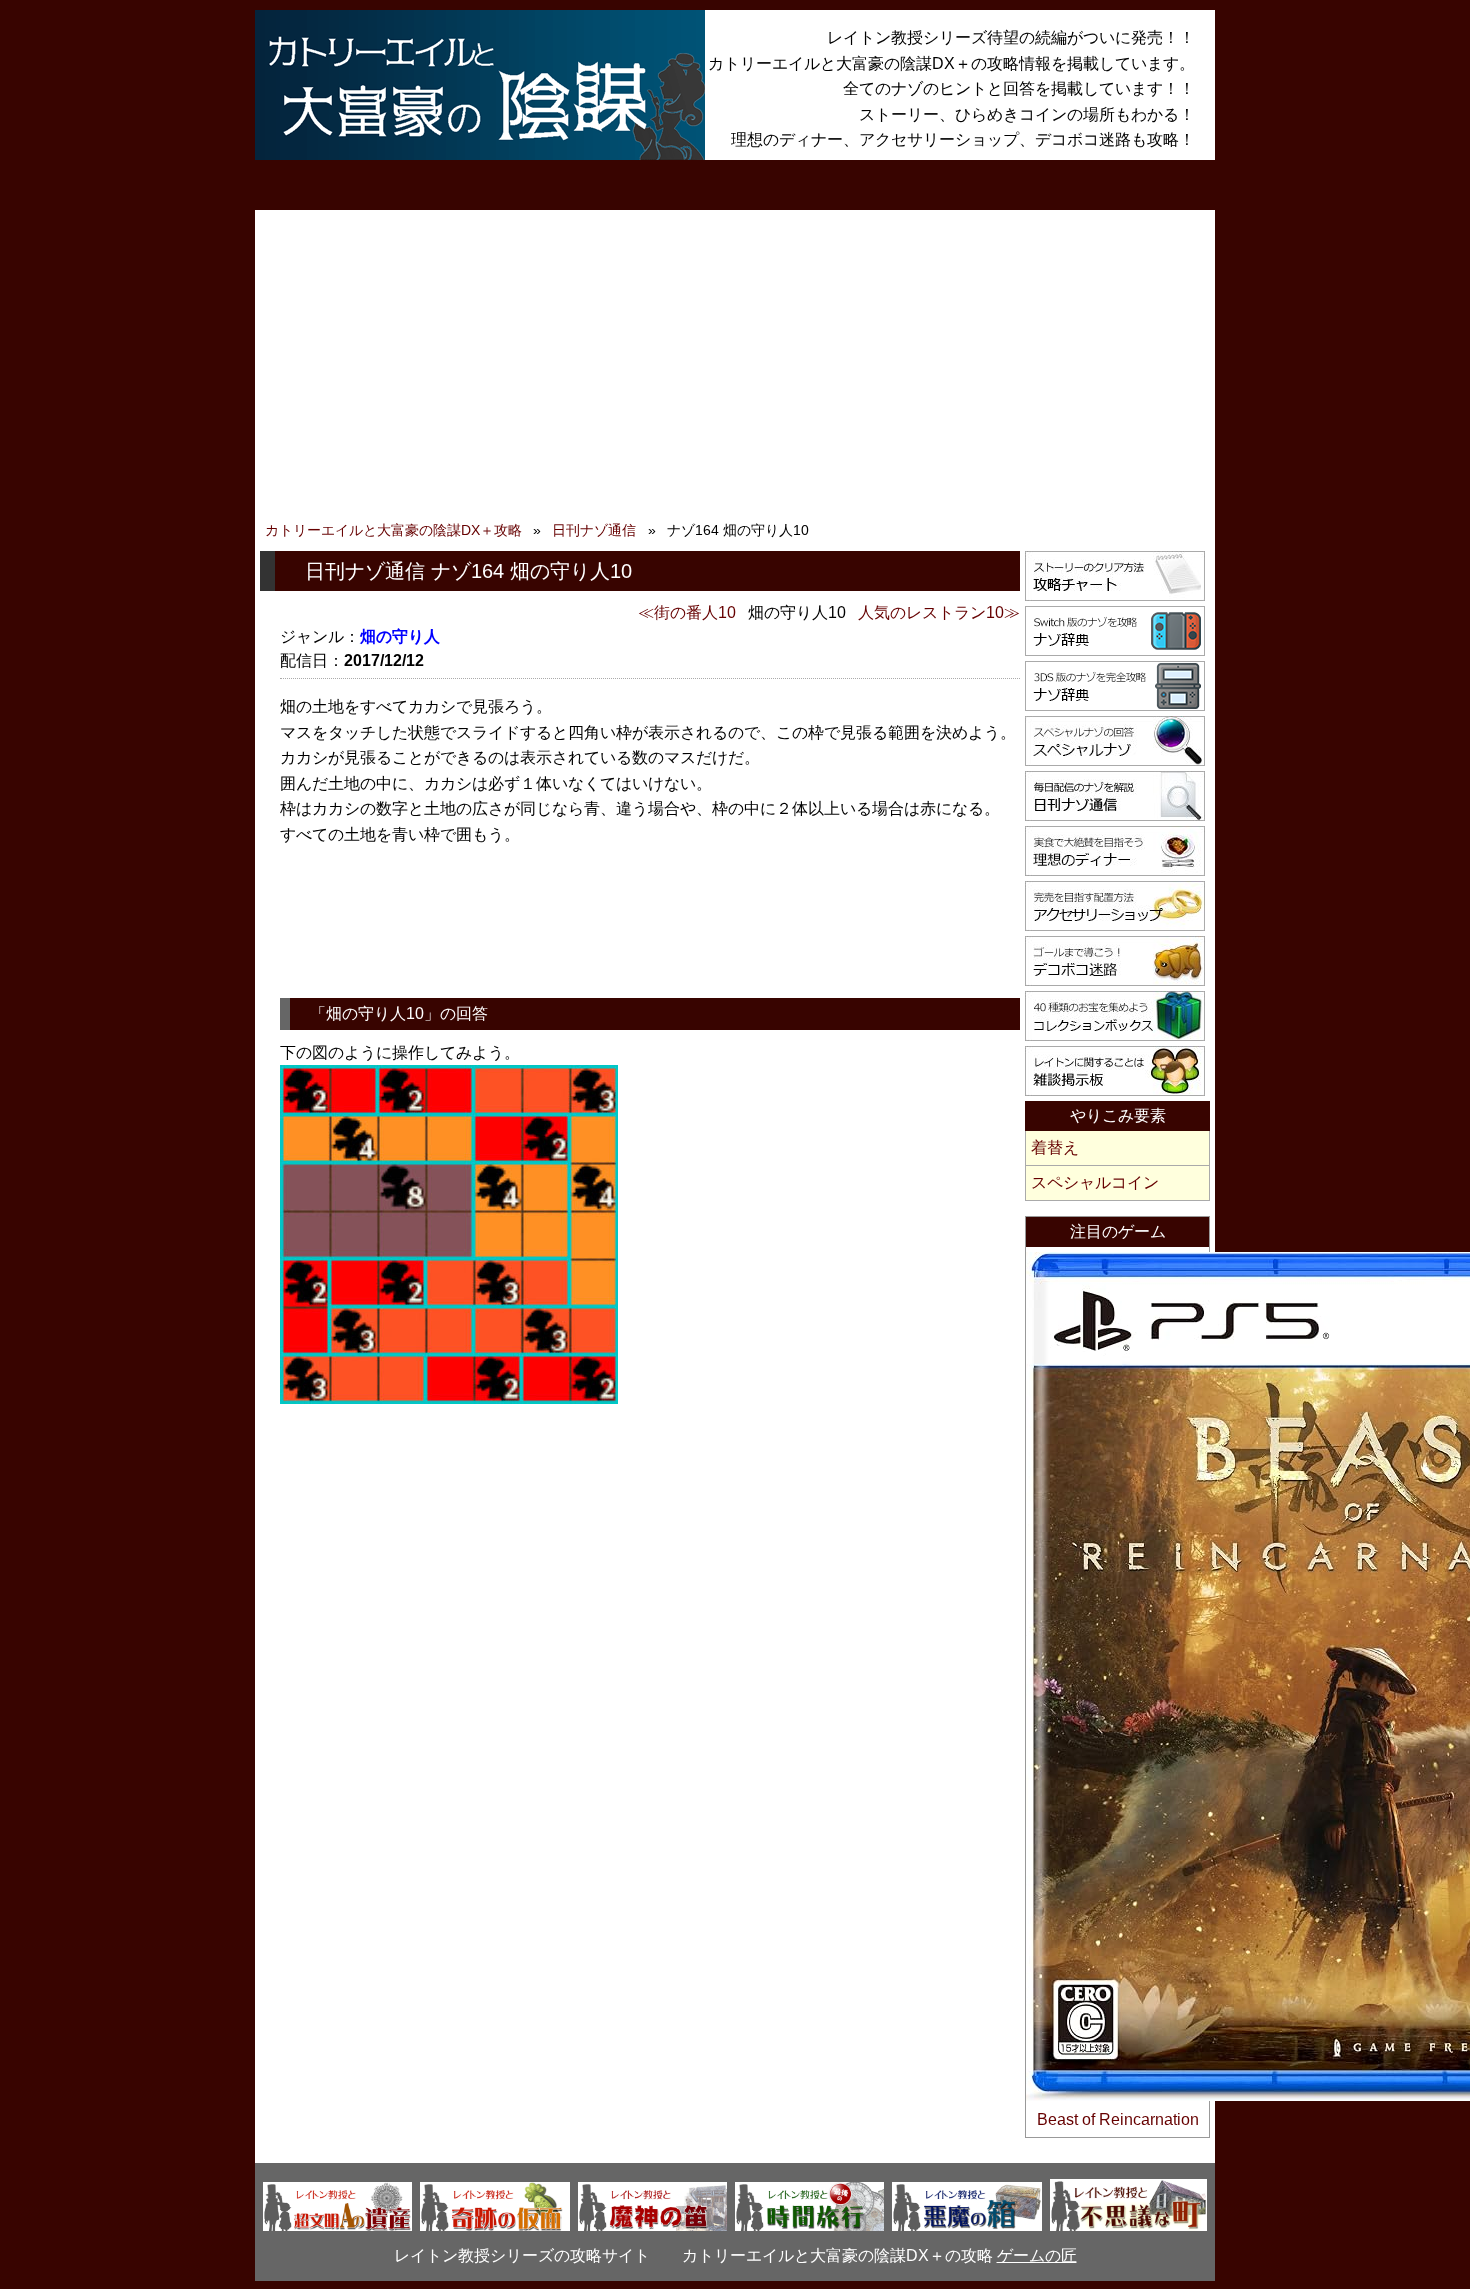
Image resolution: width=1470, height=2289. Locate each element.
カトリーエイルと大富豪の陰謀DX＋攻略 (393, 530)
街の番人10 (695, 612)
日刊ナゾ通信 (594, 530)
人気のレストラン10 (931, 612)
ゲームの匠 (1037, 2255)
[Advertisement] (735, 370)
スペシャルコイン (1095, 1182)
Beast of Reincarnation (1118, 2119)
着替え (1055, 1147)
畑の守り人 (400, 636)
